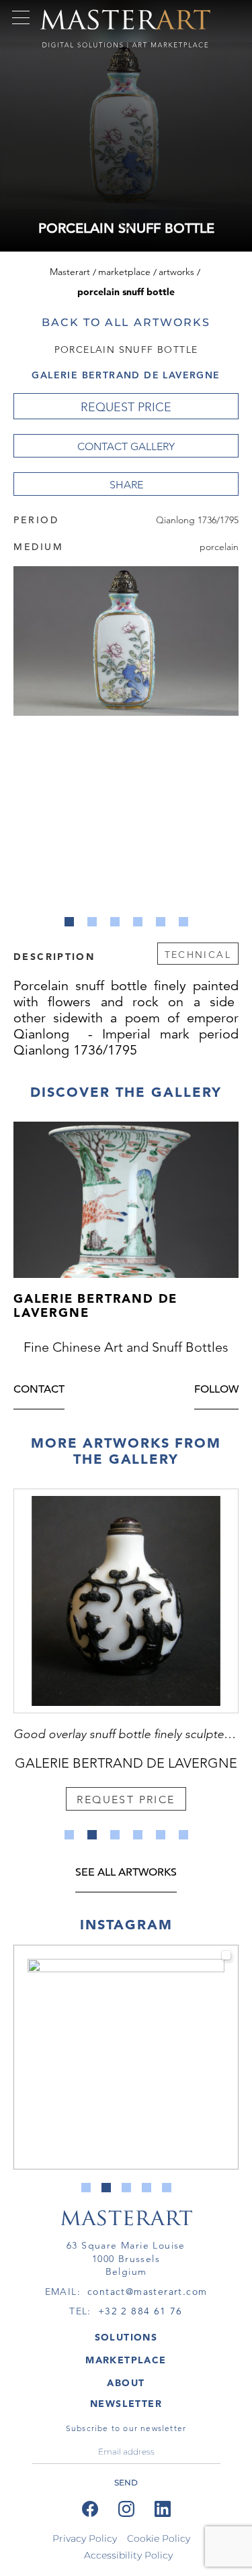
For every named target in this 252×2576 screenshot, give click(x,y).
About (126, 2383)
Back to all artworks (126, 322)
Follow (216, 1390)
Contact (39, 1390)
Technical (198, 955)
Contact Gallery (126, 446)
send (126, 2482)
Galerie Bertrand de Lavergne (126, 375)
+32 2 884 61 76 (140, 2311)
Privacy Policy (85, 2538)
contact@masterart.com (147, 2292)
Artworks (176, 272)
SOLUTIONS (126, 2337)
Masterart (70, 272)
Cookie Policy (159, 2538)
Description (54, 956)
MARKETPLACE (126, 2360)
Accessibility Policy (128, 2555)
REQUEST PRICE (126, 407)
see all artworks (126, 1873)
